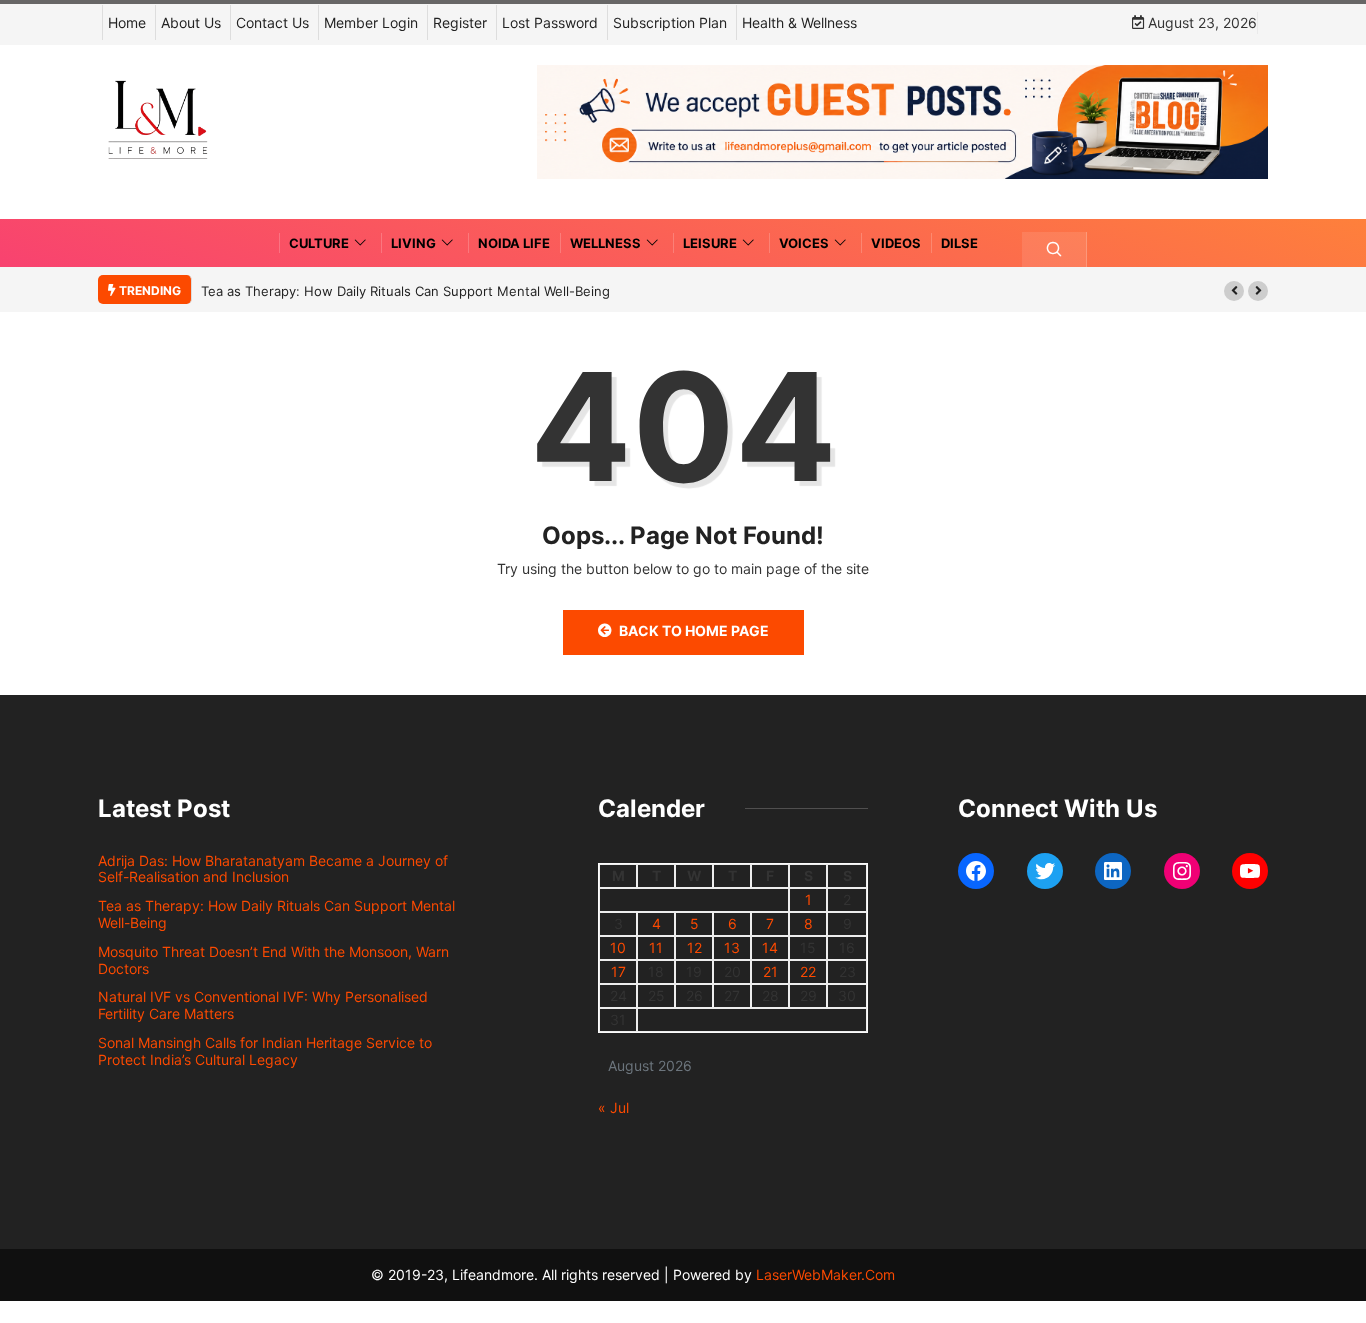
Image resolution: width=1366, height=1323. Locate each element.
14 (770, 947)
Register (460, 22)
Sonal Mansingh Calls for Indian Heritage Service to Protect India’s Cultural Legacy (265, 1051)
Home (127, 22)
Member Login (371, 22)
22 (808, 971)
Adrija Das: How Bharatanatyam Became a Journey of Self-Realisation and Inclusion (273, 869)
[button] (1234, 291)
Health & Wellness (799, 22)
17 (618, 971)
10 (618, 947)
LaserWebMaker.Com (825, 1274)
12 (694, 947)
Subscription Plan (670, 22)
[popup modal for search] (1054, 249)
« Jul (613, 1107)
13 (732, 947)
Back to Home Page (694, 630)
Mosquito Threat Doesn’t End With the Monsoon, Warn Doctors (273, 960)
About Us (191, 22)
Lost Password (550, 22)
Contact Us (272, 22)
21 (770, 971)
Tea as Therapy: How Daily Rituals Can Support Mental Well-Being (405, 291)
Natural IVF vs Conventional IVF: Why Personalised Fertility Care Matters (263, 1005)
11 (656, 947)
